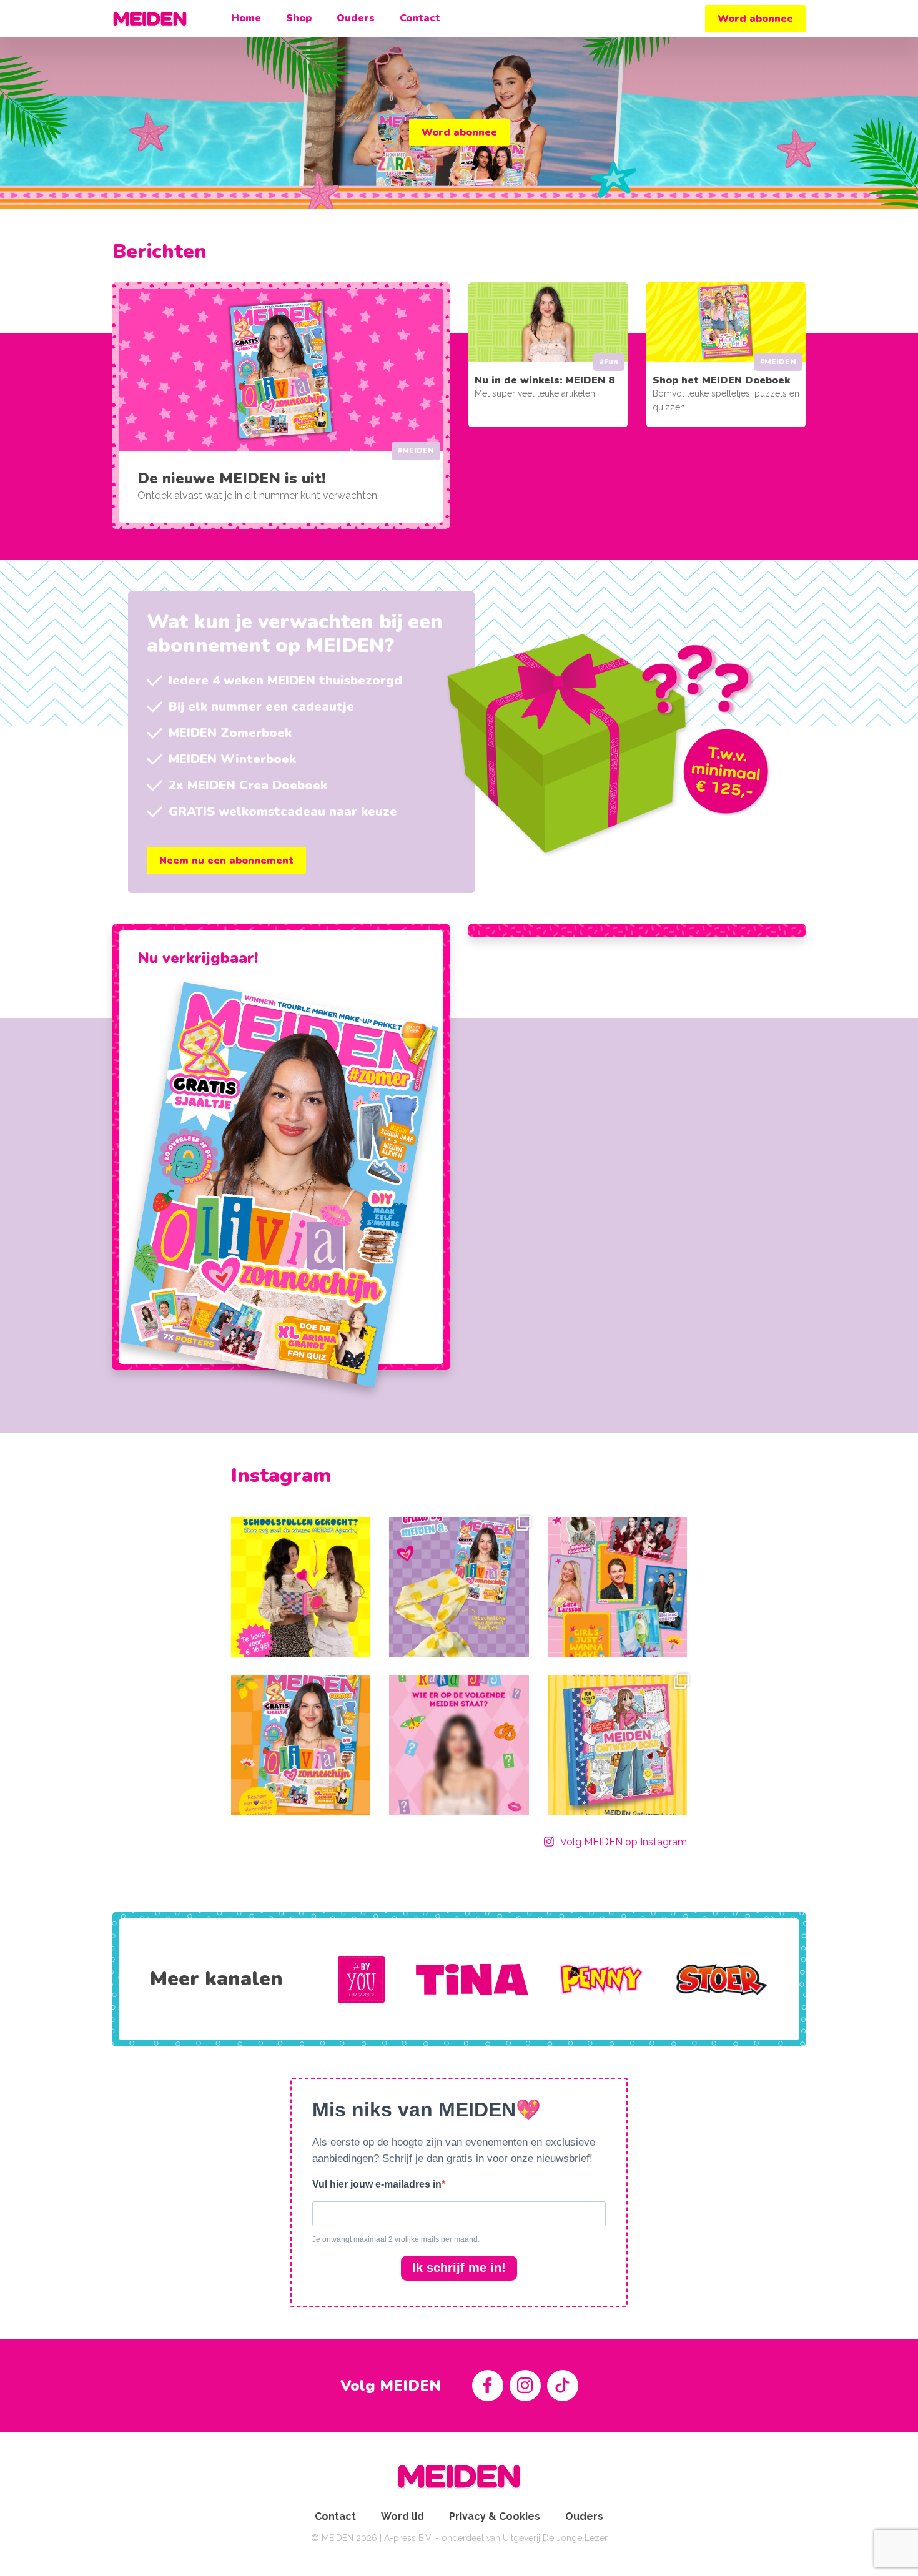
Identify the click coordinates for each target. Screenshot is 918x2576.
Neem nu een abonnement (226, 861)
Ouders (356, 18)
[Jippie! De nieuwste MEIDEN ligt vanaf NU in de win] (301, 1745)
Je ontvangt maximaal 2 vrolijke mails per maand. (396, 2239)
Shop (299, 18)
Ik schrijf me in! (459, 2268)
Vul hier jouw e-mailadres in (377, 2184)
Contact (420, 18)
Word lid (402, 2516)
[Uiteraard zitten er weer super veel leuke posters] (617, 1587)
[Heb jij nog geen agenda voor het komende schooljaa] (301, 1587)
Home (246, 18)
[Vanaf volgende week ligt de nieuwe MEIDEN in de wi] (459, 1745)
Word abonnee (755, 19)
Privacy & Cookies (495, 2516)
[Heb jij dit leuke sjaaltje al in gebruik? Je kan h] (459, 1587)
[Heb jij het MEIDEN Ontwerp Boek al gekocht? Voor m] (617, 1745)
